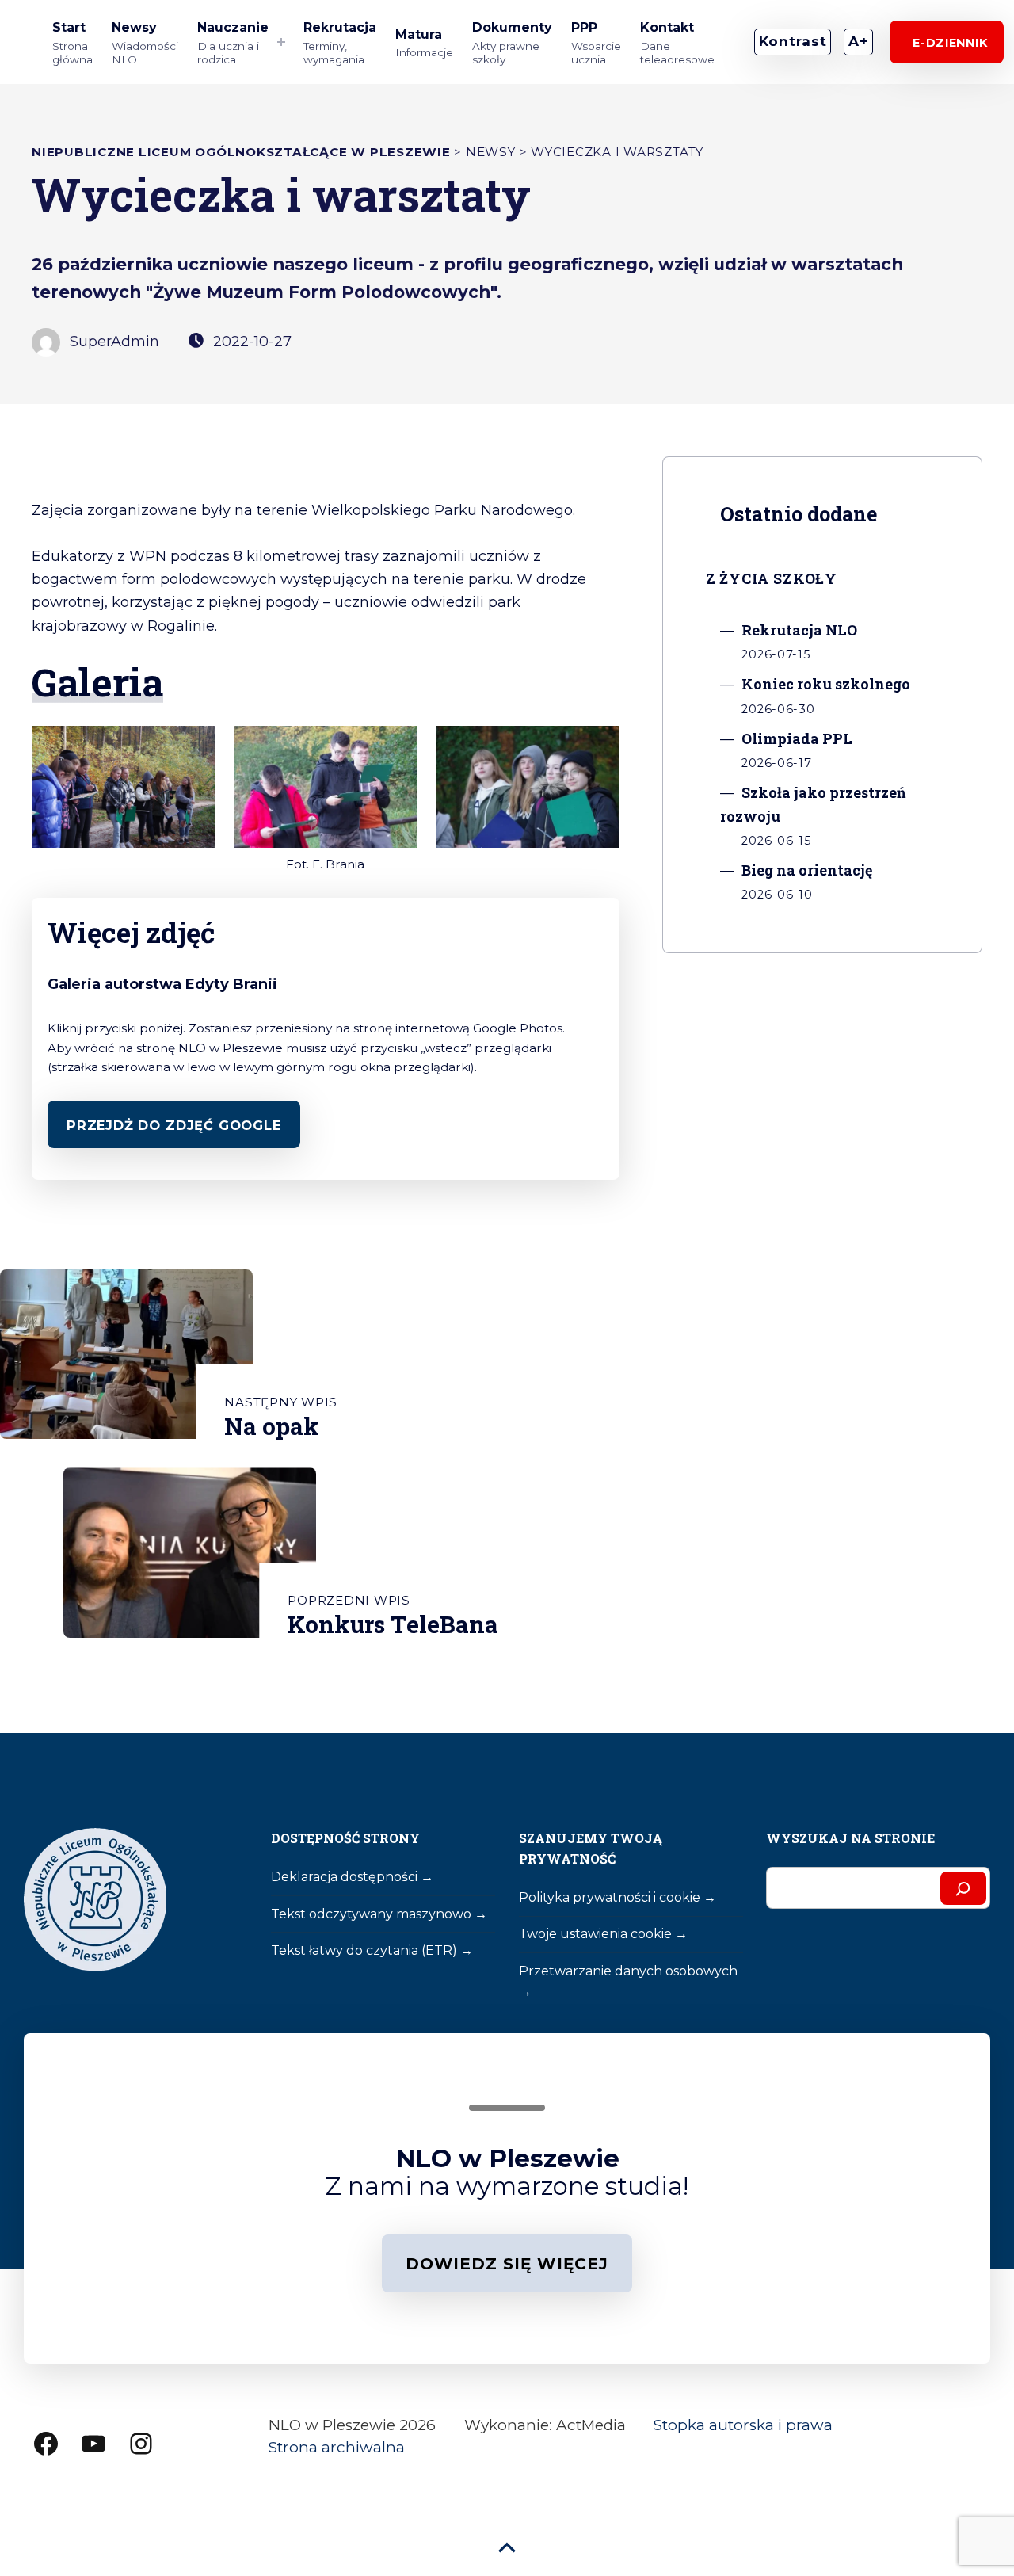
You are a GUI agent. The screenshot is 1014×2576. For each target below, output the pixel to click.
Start (72, 43)
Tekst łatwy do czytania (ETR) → (372, 1950)
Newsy (145, 43)
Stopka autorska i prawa (743, 2425)
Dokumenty (512, 43)
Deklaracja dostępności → (352, 1877)
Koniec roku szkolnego (826, 684)
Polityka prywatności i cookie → (618, 1897)
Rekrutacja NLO (799, 630)
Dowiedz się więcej (507, 2264)
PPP (596, 43)
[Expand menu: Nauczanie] (282, 42)
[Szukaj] (963, 1888)
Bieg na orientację (807, 870)
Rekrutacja (340, 43)
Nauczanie (233, 43)
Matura (424, 43)
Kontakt (677, 43)
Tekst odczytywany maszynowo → (379, 1914)
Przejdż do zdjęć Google (174, 1125)
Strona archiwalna (337, 2447)
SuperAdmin (112, 342)
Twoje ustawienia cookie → (603, 1934)
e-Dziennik (947, 43)
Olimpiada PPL (797, 738)
